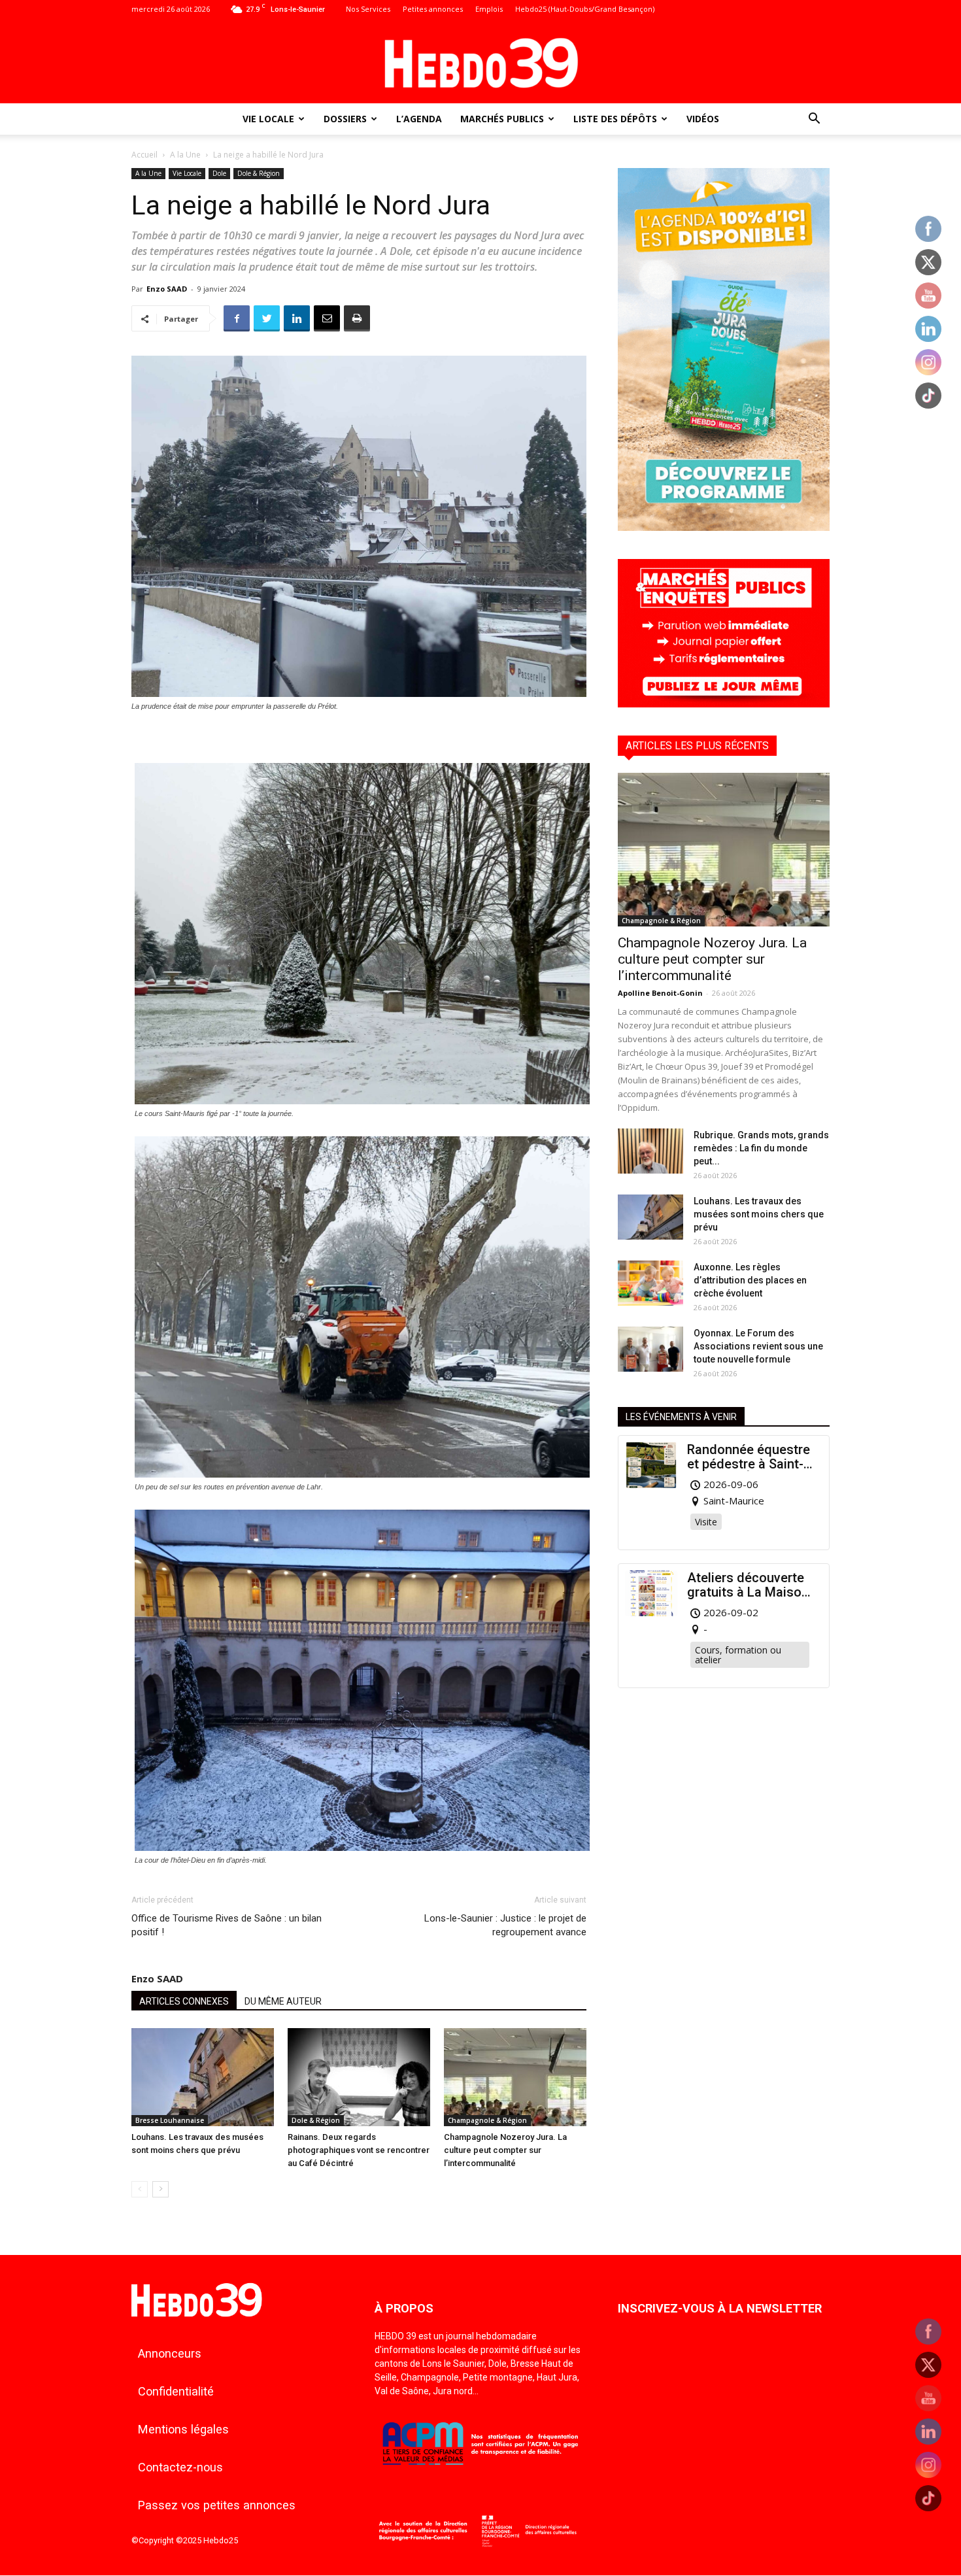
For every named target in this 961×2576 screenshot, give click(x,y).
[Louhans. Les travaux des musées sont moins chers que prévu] (203, 2077)
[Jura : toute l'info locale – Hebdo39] (480, 61)
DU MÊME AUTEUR (283, 2001)
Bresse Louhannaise (170, 2120)
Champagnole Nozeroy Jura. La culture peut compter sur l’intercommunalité (505, 2150)
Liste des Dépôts (615, 119)
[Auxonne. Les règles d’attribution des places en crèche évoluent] (650, 1283)
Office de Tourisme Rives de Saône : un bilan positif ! (227, 1925)
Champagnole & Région (487, 2120)
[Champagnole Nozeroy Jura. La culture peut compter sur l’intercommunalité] (515, 2077)
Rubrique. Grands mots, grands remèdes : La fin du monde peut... (761, 1148)
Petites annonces (433, 9)
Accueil (144, 155)
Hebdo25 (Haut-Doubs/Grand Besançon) (585, 9)
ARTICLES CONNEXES (184, 2001)
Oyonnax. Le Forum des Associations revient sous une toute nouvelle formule (758, 1346)
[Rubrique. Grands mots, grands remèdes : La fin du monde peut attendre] (650, 1151)
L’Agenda (419, 119)
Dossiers (345, 119)
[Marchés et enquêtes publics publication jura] (724, 704)
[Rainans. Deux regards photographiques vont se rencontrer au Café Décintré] (359, 2077)
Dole (219, 173)
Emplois (489, 9)
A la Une (185, 155)
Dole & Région (259, 173)
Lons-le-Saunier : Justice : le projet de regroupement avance (505, 1925)
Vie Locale (268, 119)
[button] (814, 120)
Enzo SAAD (167, 289)
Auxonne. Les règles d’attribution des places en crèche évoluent (750, 1280)
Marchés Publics (502, 119)
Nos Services (368, 9)
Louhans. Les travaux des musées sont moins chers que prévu (759, 1214)
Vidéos (703, 119)
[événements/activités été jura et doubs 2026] (724, 527)
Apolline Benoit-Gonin (660, 993)
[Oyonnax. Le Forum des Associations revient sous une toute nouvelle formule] (650, 1349)
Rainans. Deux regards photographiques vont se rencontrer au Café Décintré (359, 2150)
